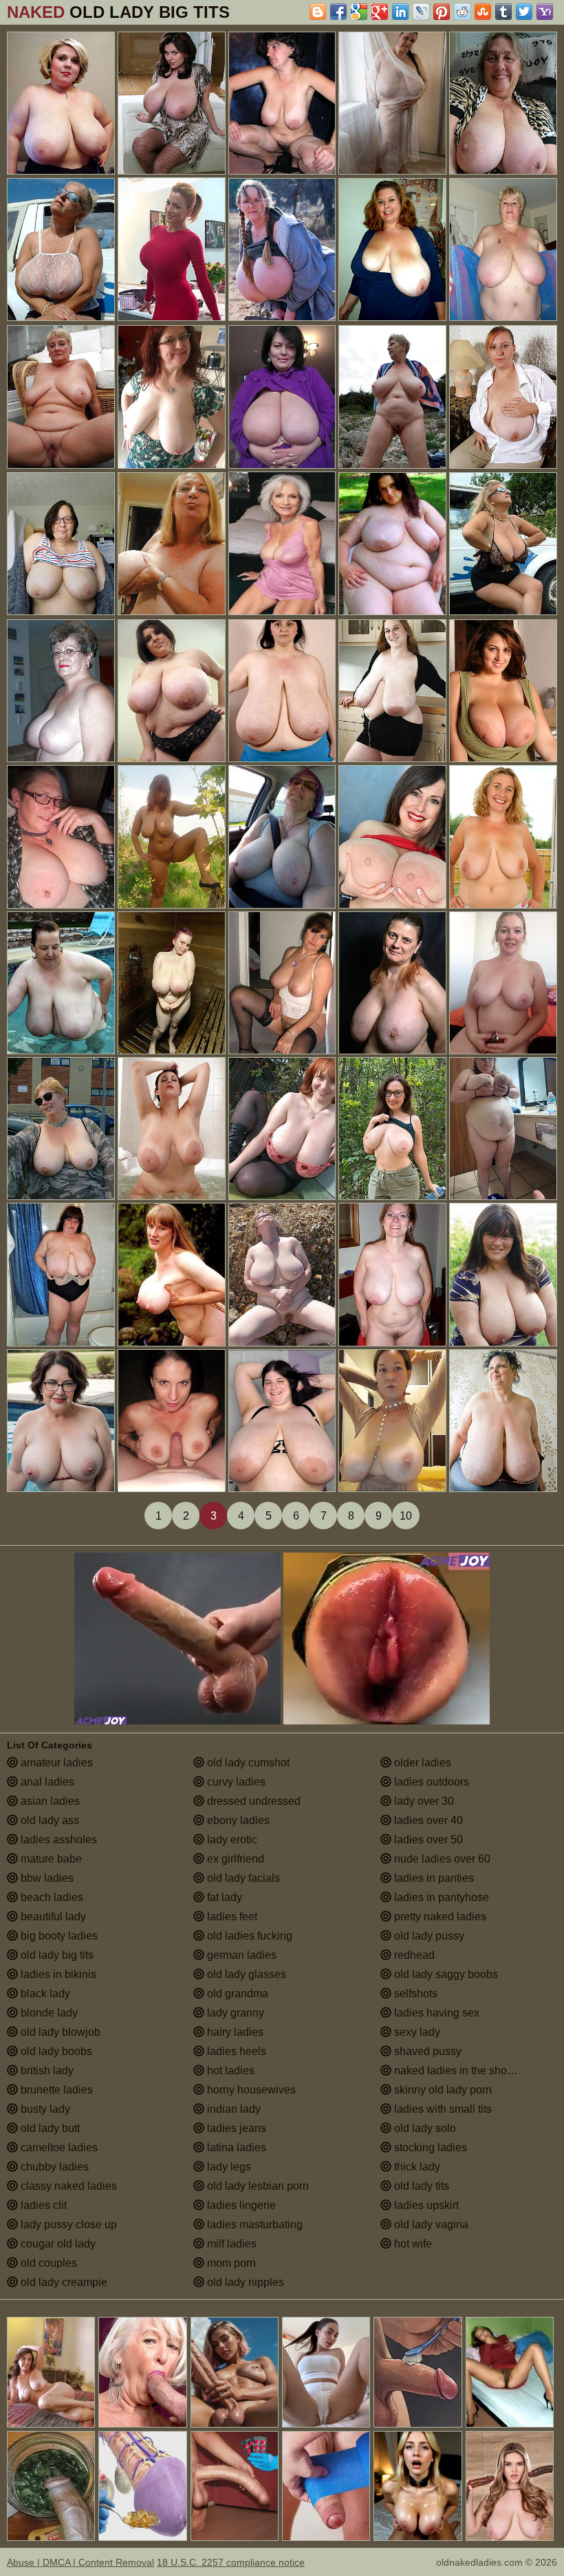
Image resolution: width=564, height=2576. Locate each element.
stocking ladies (429, 2147)
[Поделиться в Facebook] (338, 12)
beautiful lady (52, 1917)
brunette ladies (55, 2090)
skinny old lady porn (442, 2090)
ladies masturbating (253, 2224)
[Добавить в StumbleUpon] (483, 12)
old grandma (236, 1994)
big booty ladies (58, 1936)
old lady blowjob (59, 2032)
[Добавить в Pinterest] (442, 12)
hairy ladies (234, 2032)
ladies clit (42, 2205)
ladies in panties (433, 1878)
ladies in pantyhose (440, 1897)
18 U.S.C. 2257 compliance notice (231, 2562)
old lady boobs (55, 2051)
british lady (46, 2070)
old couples (47, 2263)
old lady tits (420, 2186)
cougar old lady (57, 2244)
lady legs (228, 2167)
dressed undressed (252, 1801)
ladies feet (231, 1917)
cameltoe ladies (58, 2147)
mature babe (50, 1859)
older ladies (421, 1763)
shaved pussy (426, 2051)
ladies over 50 (427, 1840)
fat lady (223, 1897)
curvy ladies (235, 1782)
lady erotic (231, 1840)
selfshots (414, 1994)
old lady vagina (430, 2224)
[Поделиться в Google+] (380, 12)
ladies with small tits (442, 2109)
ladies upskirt (425, 2205)
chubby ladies (53, 2167)
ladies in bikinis (57, 1974)
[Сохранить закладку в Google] (359, 12)
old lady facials (242, 1878)
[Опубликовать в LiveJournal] (421, 12)
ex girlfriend (234, 1859)
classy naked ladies (67, 2186)
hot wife (412, 2244)
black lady (44, 1994)
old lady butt (49, 2128)
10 (406, 1516)
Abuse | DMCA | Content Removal (80, 2562)
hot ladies (229, 2070)
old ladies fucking (248, 1936)
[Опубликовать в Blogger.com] (318, 12)
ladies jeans (235, 2128)
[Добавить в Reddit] (462, 12)
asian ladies (49, 1801)
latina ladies (235, 2147)
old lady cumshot (247, 1763)
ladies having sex (435, 2013)
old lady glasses (245, 1974)
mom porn (230, 2263)
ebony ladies (237, 1820)
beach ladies (51, 1897)
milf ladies (230, 2244)
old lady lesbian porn (257, 2186)
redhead (413, 1955)
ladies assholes (57, 1840)
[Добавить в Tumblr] (503, 12)
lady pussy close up (67, 2224)
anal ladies (46, 1782)
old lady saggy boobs (445, 1974)
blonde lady (48, 2013)
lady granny (234, 2013)
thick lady (416, 2167)
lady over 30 (423, 1801)
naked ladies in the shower (458, 2070)
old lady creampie (63, 2282)
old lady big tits (56, 1955)
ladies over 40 (427, 1820)
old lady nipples (244, 2282)
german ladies (240, 1955)
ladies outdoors (430, 1782)
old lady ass (48, 1820)
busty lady (44, 2109)
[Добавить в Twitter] (524, 12)
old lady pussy (428, 1936)
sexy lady (416, 2032)
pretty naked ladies (439, 1917)
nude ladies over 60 (441, 1859)
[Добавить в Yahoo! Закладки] (545, 12)
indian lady (232, 2109)
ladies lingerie (240, 2205)
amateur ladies (55, 1763)
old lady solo (424, 2128)
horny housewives (250, 2090)
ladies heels (235, 2051)
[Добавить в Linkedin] (400, 12)
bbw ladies (46, 1878)
